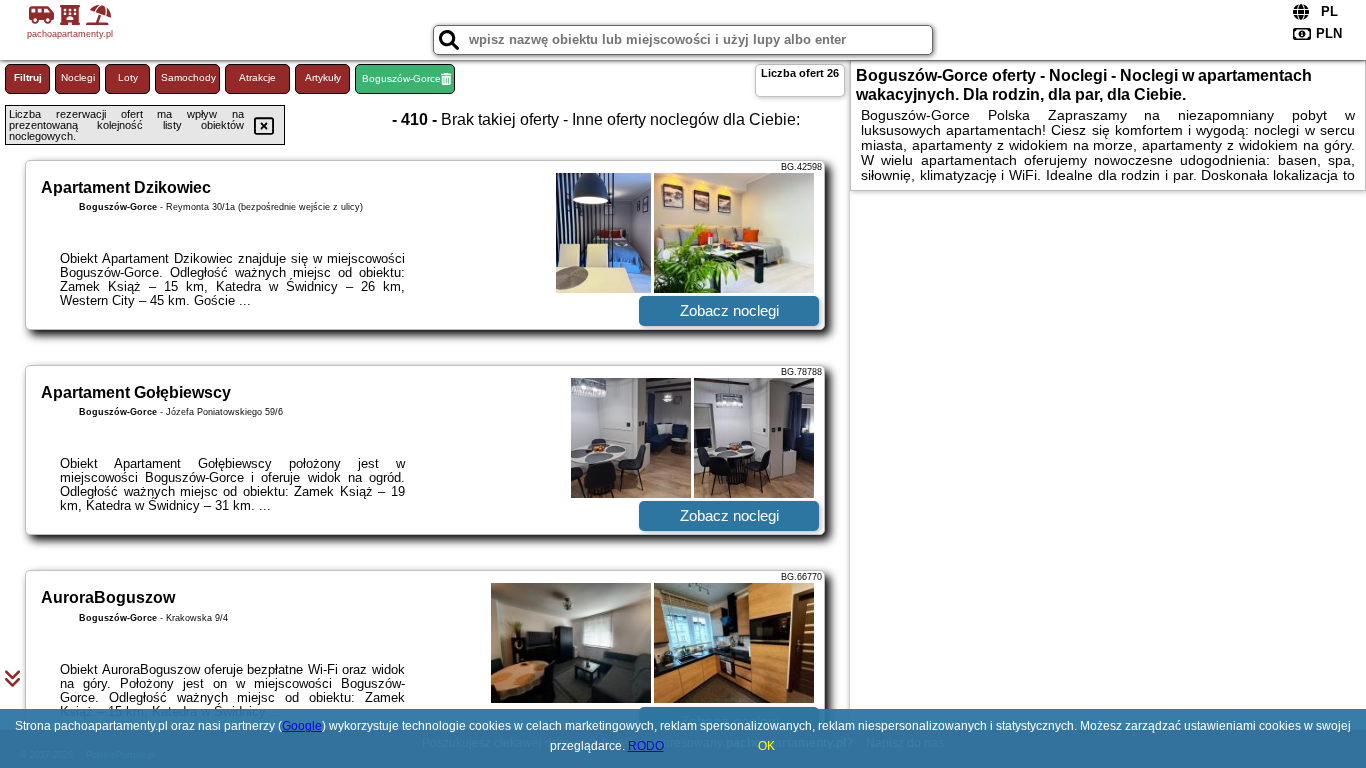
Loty (128, 77)
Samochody (188, 77)
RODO (646, 746)
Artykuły (323, 77)
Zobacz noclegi (729, 310)
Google (302, 726)
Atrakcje (257, 77)
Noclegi (78, 77)
